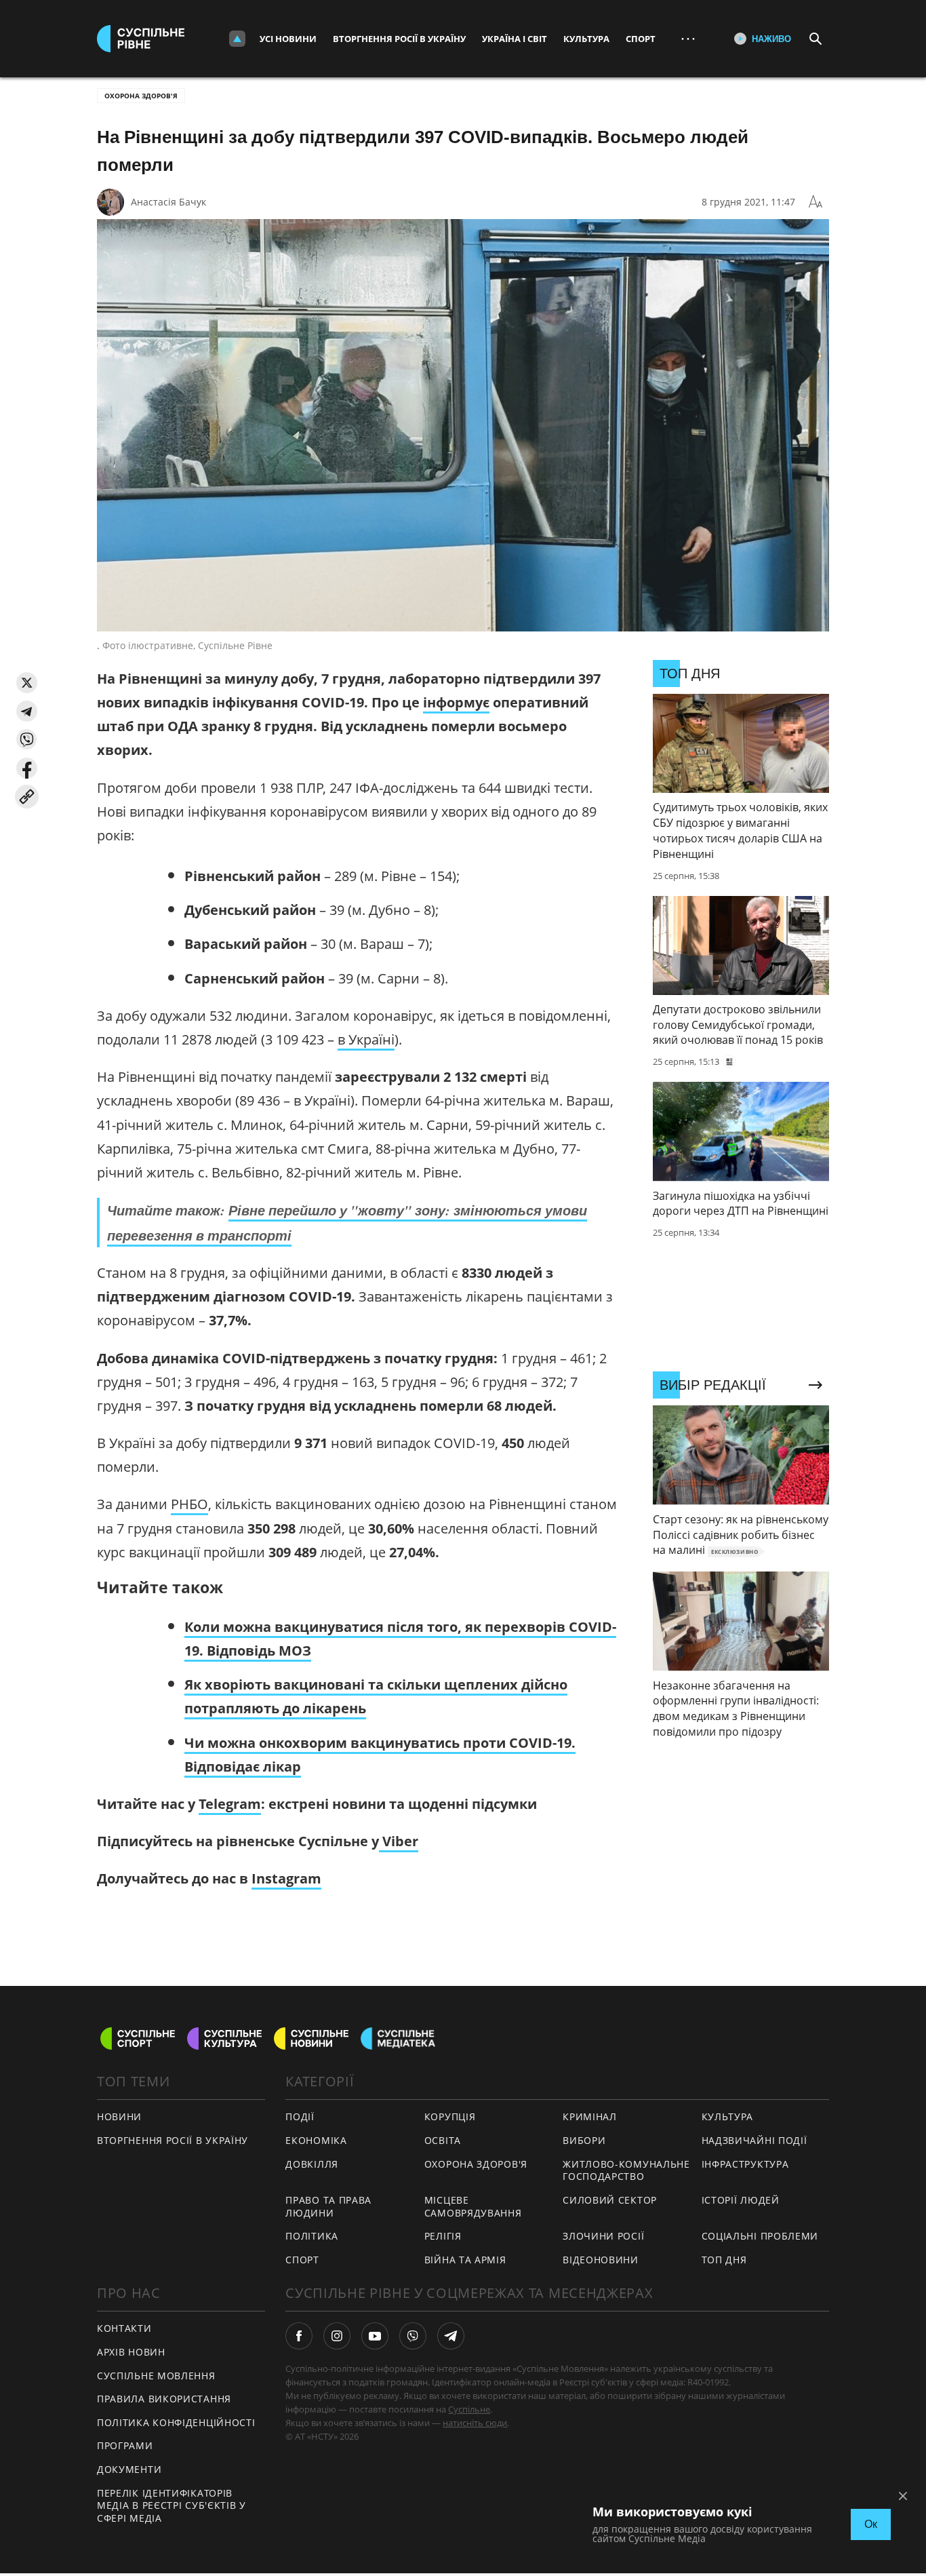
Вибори (584, 2140)
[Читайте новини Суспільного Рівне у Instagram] (337, 2336)
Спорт (641, 39)
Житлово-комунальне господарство (626, 2170)
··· (688, 38)
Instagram (286, 1878)
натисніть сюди (475, 2423)
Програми (125, 2445)
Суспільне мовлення (156, 2376)
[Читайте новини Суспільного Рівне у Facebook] (299, 2336)
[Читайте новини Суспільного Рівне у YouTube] (375, 2336)
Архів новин (131, 2352)
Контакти (124, 2328)
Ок (871, 2524)
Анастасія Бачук (168, 202)
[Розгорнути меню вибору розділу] (237, 39)
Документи (129, 2469)
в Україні (366, 1039)
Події (300, 2116)
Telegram (230, 1804)
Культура (586, 39)
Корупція (450, 2116)
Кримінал (590, 2116)
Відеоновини (601, 2260)
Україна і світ (515, 39)
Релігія (443, 2236)
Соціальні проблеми (760, 2236)
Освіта (443, 2140)
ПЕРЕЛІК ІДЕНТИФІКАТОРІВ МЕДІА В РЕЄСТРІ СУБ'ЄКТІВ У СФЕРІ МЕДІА (172, 2505)
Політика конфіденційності (176, 2422)
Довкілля (312, 2164)
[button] (27, 683)
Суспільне (469, 2409)
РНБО (189, 1504)
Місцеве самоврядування (473, 2206)
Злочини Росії (603, 2236)
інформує (456, 702)
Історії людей (741, 2200)
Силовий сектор (610, 2200)
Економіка (316, 2140)
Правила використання (164, 2399)
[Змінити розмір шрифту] (816, 202)
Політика (312, 2236)
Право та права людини (328, 2206)
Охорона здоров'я (141, 96)
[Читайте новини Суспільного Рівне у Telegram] (451, 2336)
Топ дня (724, 2260)
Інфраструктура (745, 2164)
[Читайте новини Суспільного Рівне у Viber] (413, 2336)
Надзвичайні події (754, 2140)
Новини (119, 2116)
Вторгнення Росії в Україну (399, 39)
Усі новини (288, 39)
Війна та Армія (465, 2260)
